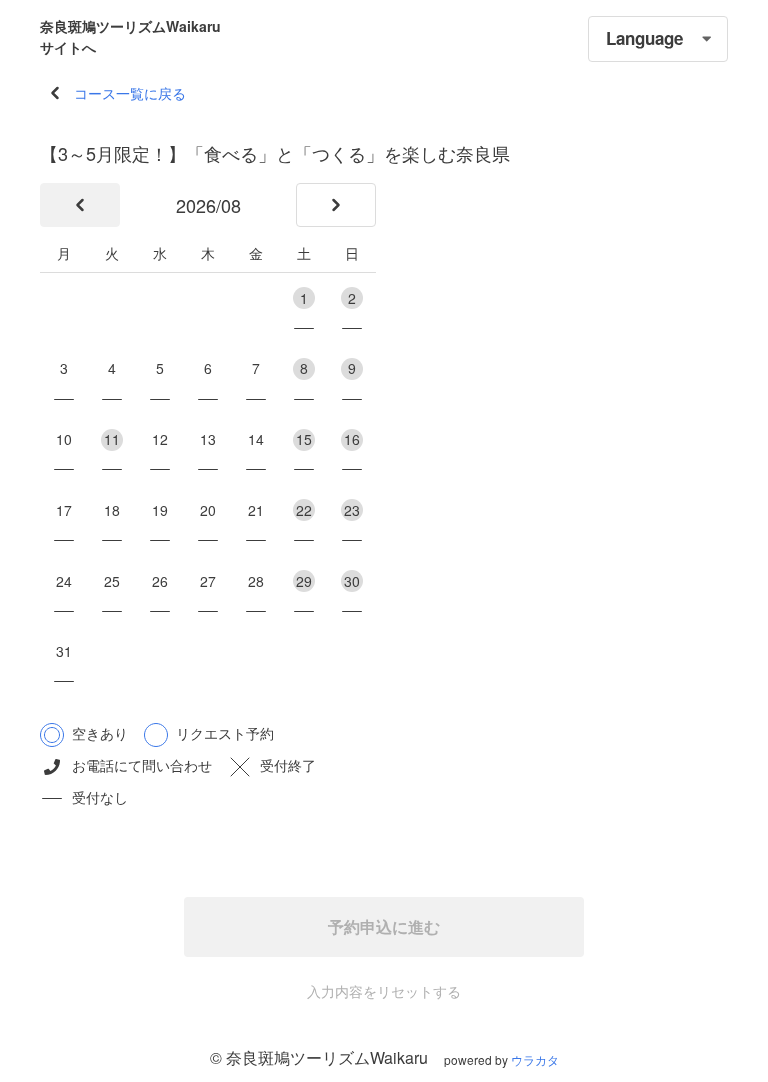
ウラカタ (535, 1059)
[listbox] (658, 39)
